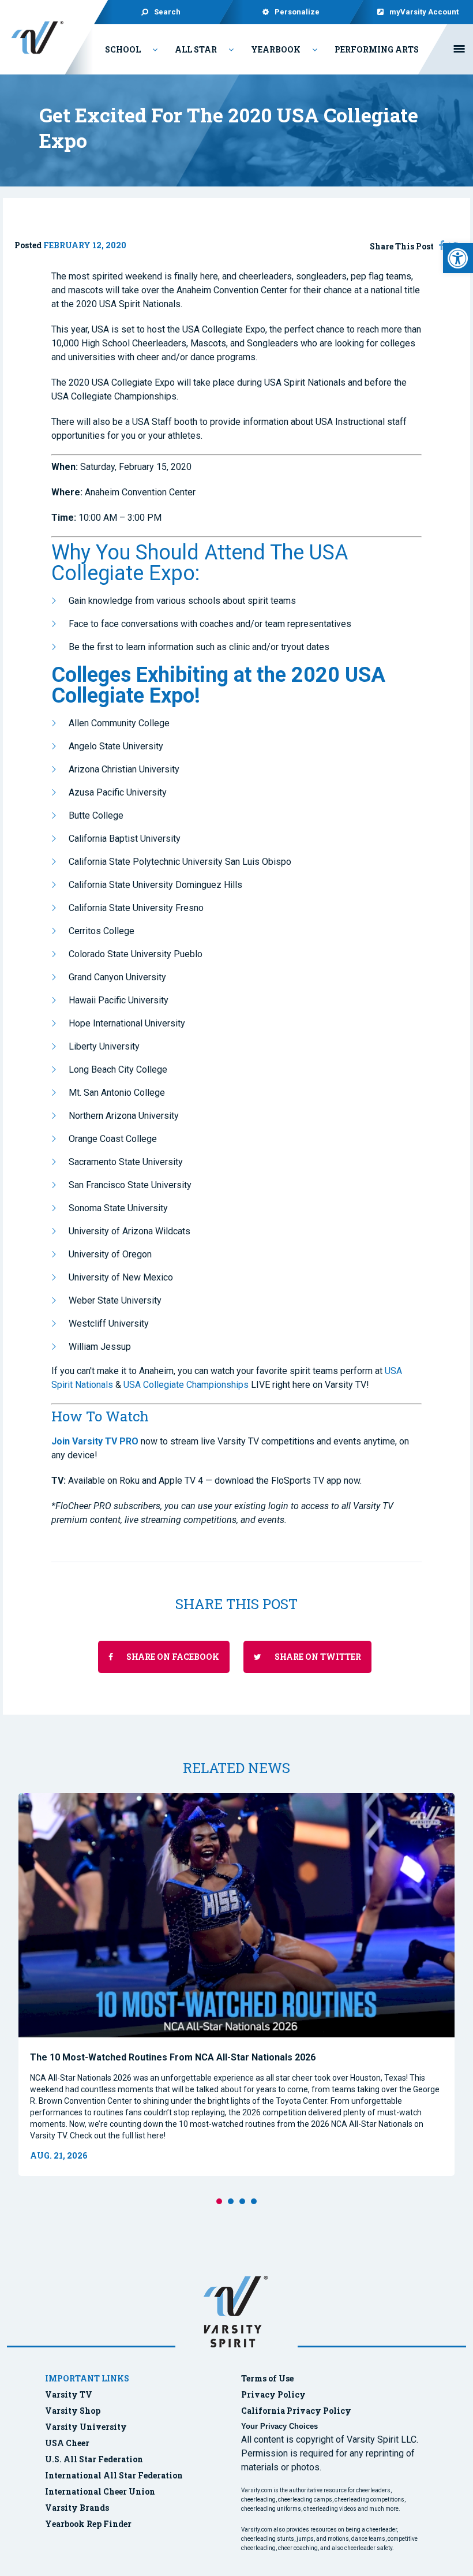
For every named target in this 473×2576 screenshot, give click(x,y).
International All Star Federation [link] (114, 2475)
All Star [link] (196, 49)
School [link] (123, 49)
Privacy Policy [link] (273, 2394)
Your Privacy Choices (279, 2426)
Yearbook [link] (276, 49)
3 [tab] (242, 2201)
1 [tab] (219, 2201)
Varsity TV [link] (69, 2394)
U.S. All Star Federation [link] (95, 2459)
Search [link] (167, 12)
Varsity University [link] (86, 2427)
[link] (458, 258)
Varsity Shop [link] (73, 2411)
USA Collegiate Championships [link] (186, 1385)
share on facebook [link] (172, 1657)
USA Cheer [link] (67, 2443)
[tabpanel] (236, 1985)
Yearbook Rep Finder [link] (88, 2524)
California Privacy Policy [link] (296, 2411)
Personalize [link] (297, 12)
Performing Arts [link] (377, 49)
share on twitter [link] (317, 1657)
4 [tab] (254, 2201)
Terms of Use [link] (267, 2378)
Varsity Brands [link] (77, 2508)
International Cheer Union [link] (100, 2491)
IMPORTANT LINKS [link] (87, 2378)
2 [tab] (231, 2201)
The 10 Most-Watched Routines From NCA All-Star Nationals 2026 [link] (173, 2057)
